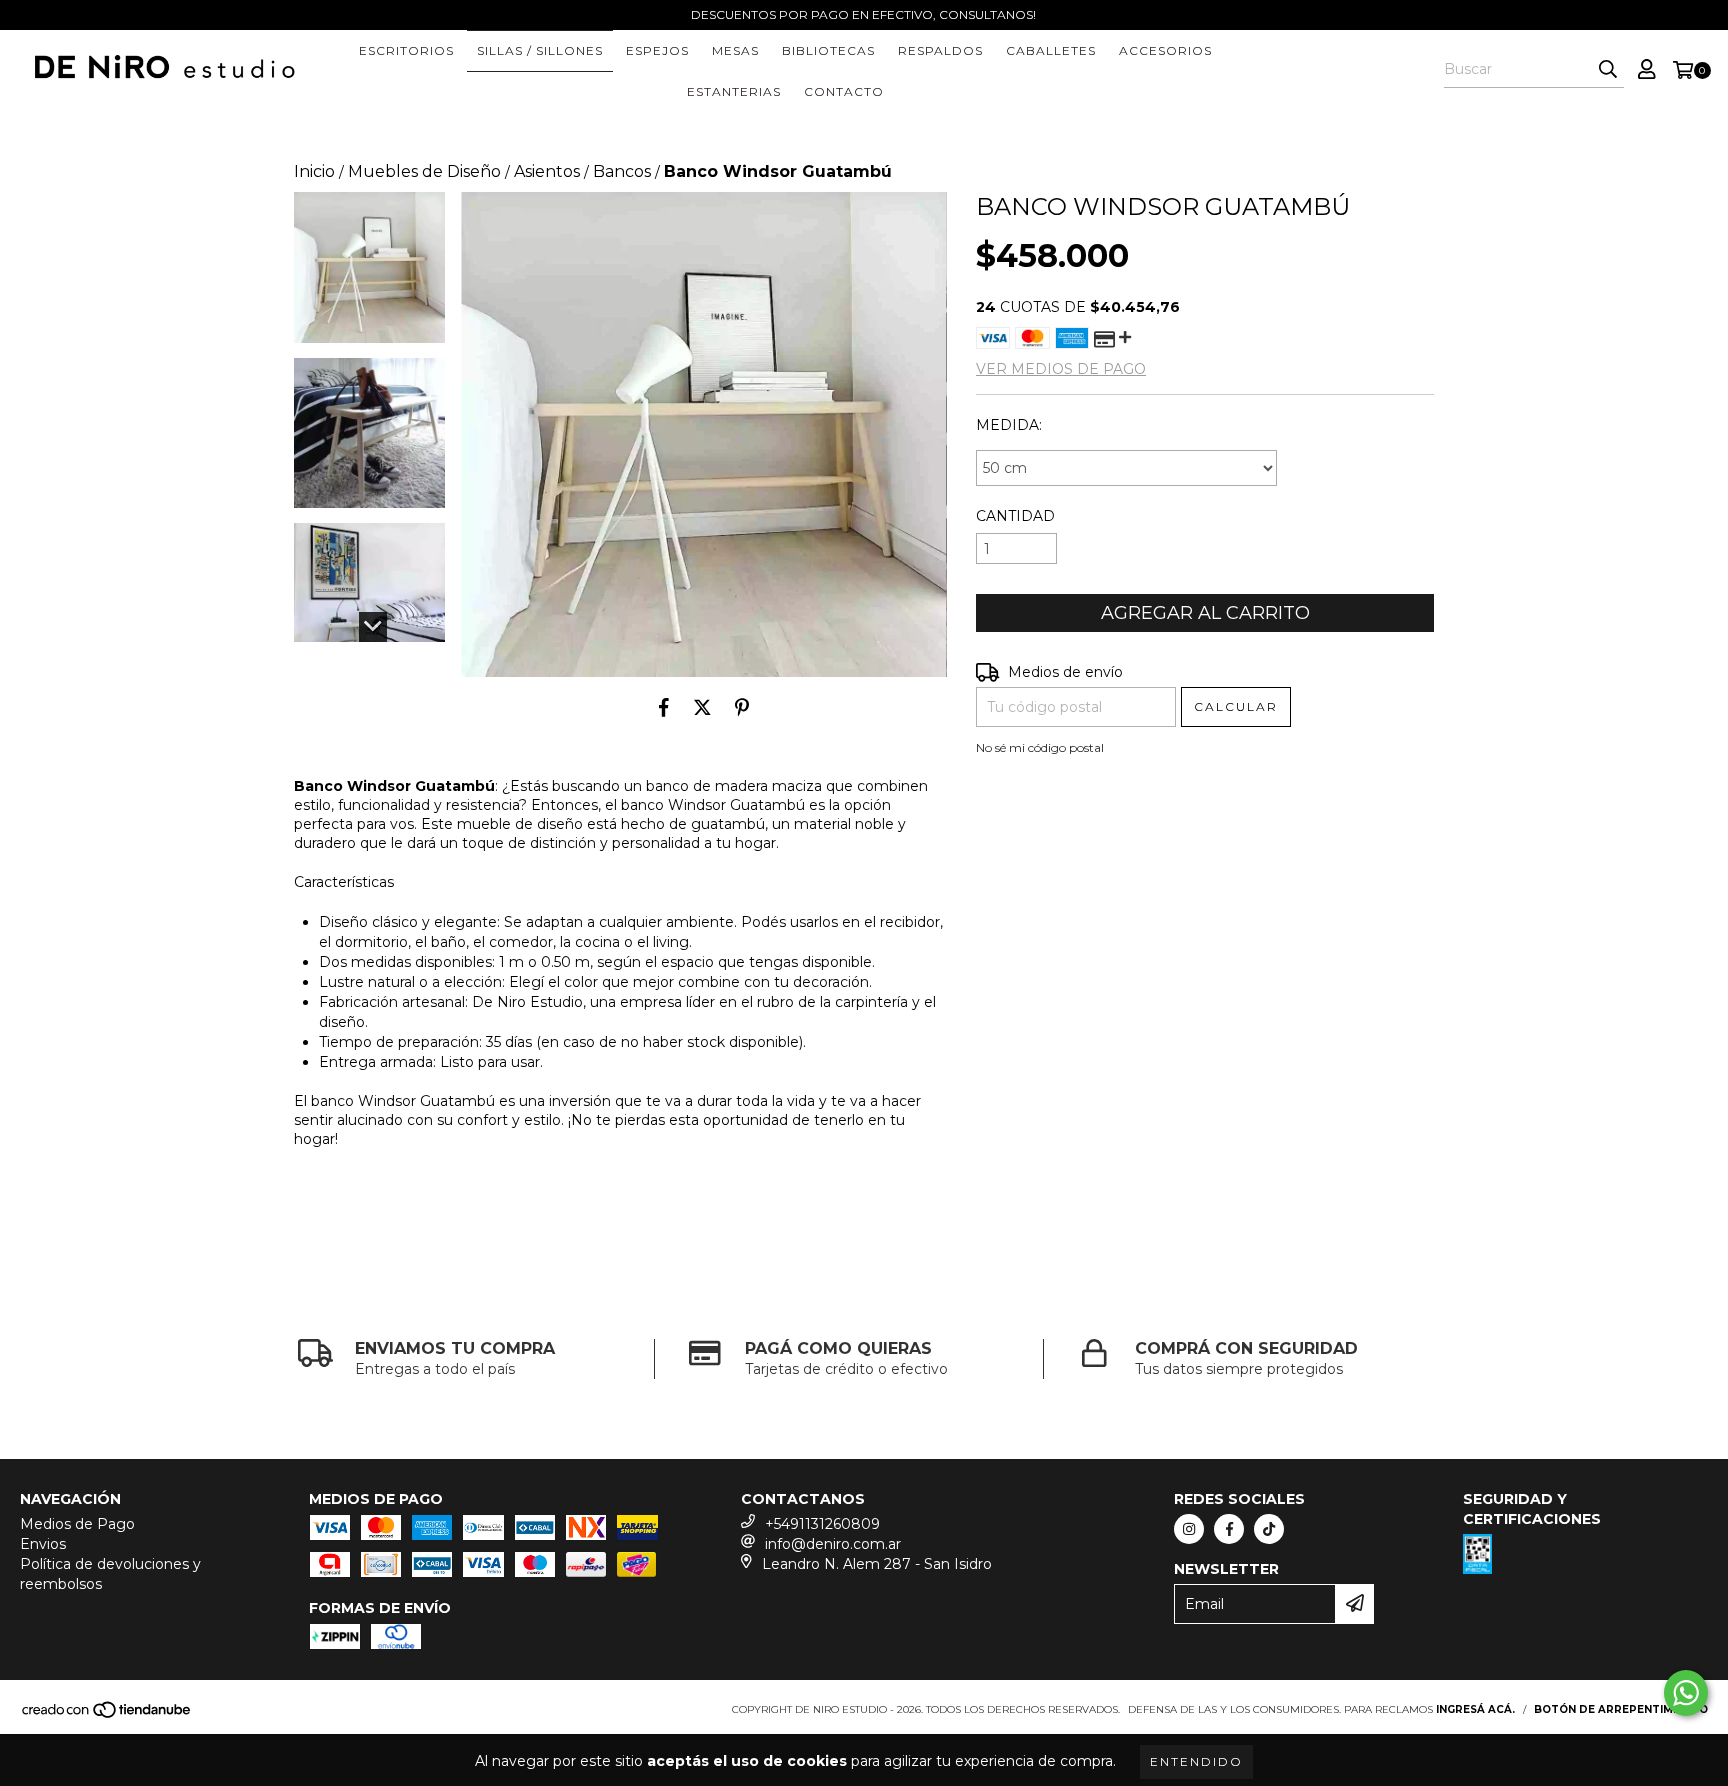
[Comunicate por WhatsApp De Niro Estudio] (1686, 1693)
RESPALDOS (940, 50)
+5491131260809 (822, 1524)
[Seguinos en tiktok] (1269, 1529)
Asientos (547, 171)
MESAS (735, 50)
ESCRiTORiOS (406, 50)
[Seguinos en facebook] (1229, 1529)
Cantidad (1015, 516)
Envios (43, 1544)
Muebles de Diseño (424, 171)
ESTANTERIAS (734, 91)
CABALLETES (1051, 50)
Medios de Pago (77, 1524)
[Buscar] (1608, 70)
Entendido (1196, 1761)
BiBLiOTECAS (828, 50)
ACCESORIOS (1165, 50)
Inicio (314, 171)
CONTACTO (844, 91)
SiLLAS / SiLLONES (540, 50)
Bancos (622, 171)
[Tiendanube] (107, 1715)
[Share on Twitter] (702, 707)
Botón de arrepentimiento (1621, 1709)
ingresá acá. (1475, 1709)
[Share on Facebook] (664, 707)
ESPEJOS (657, 50)
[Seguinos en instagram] (1189, 1529)
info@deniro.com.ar (833, 1544)
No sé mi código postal (1040, 747)
